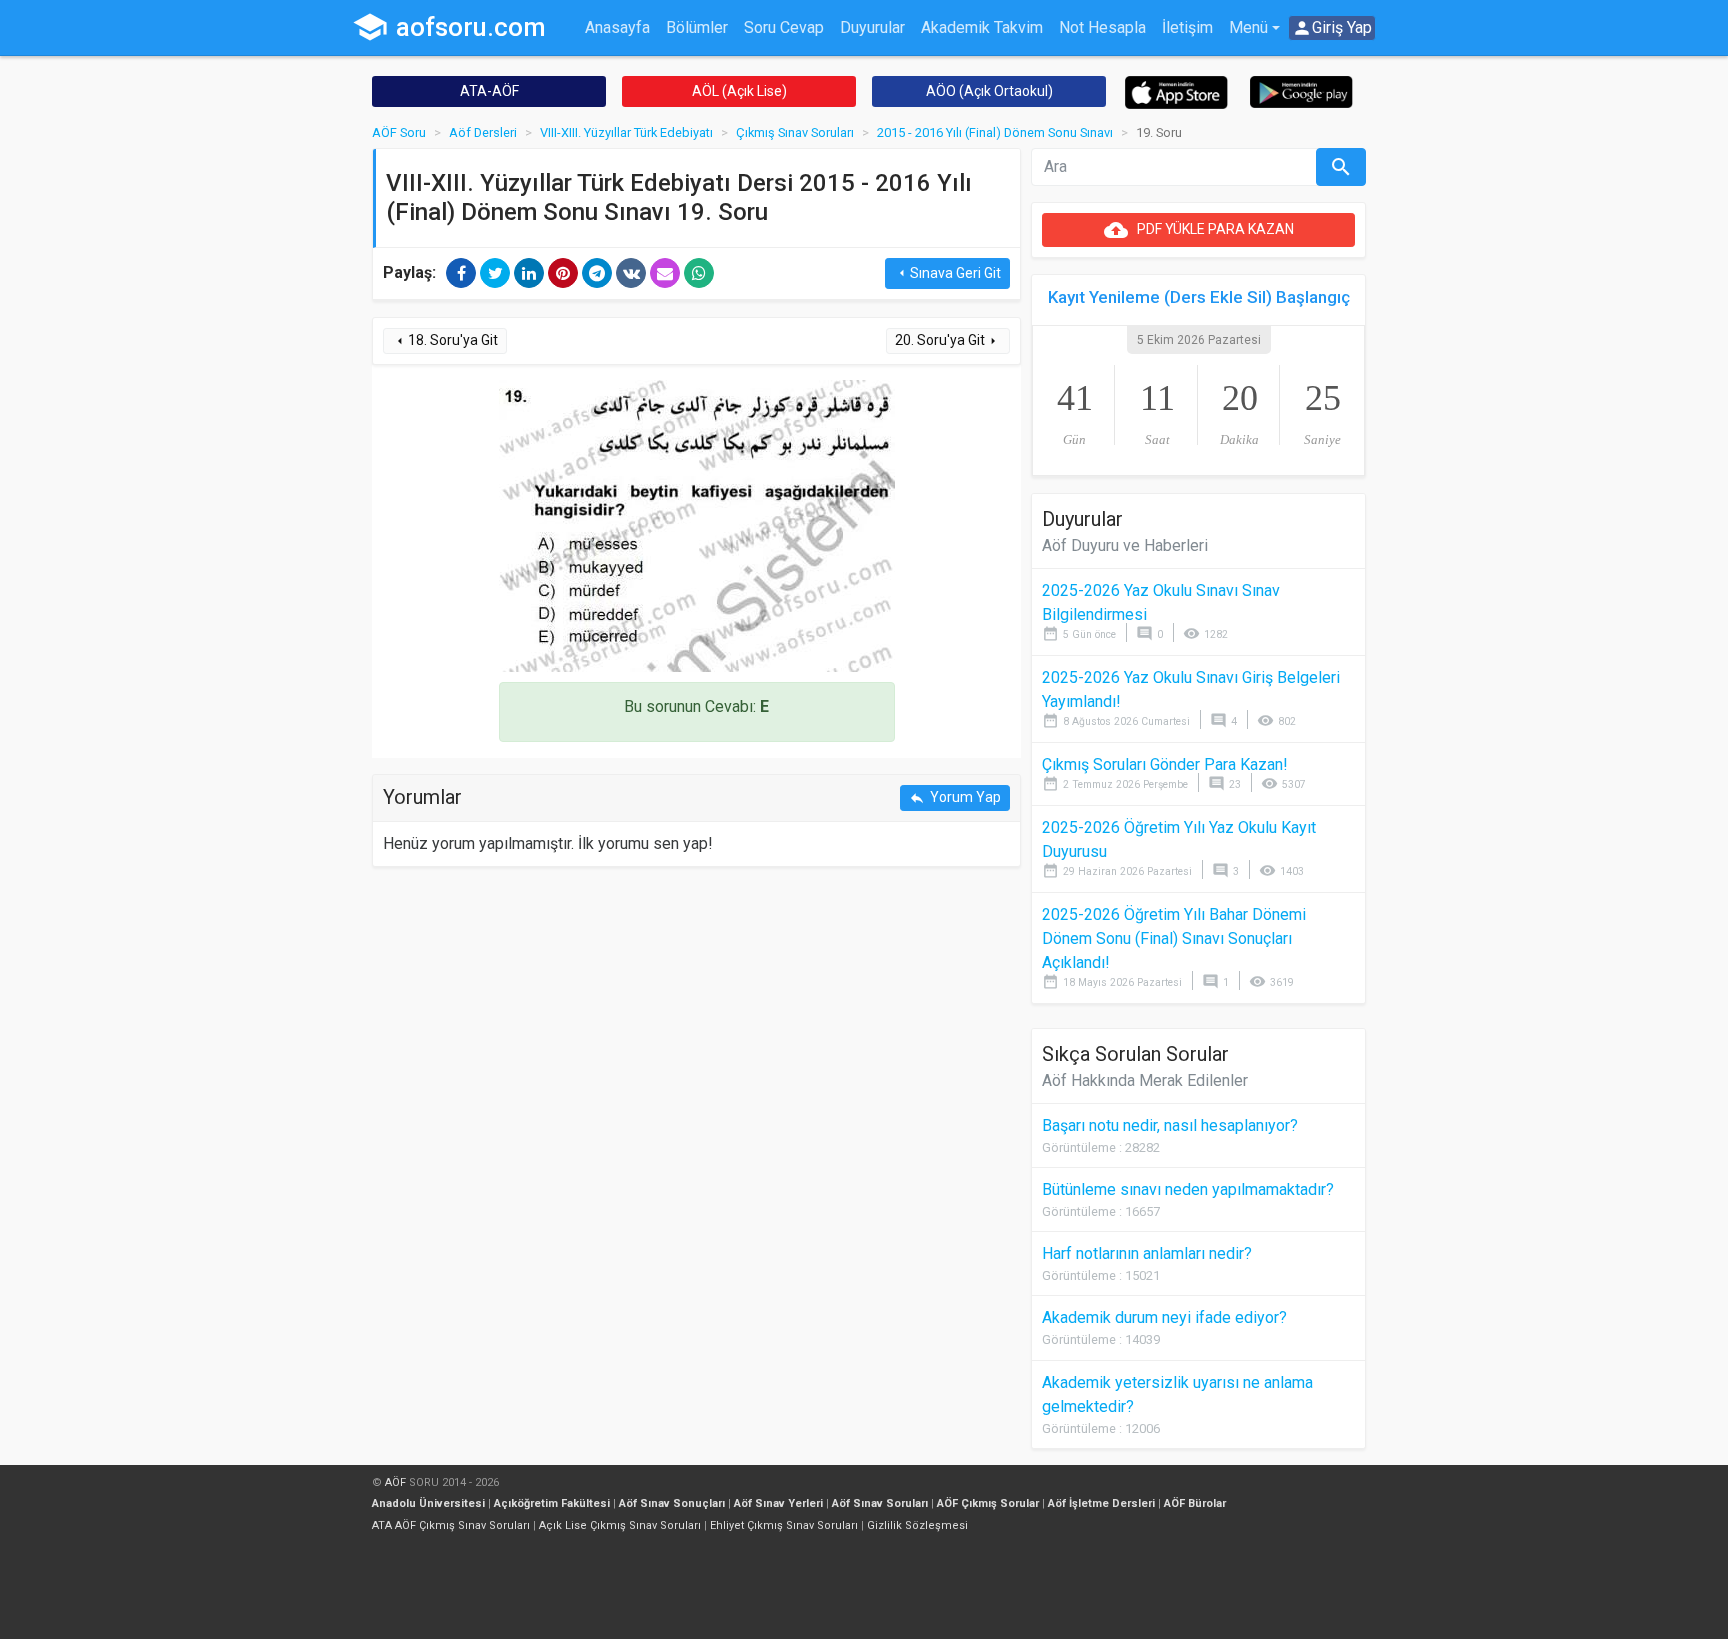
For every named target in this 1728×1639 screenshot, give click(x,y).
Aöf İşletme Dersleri (1101, 1503)
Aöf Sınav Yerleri (778, 1503)
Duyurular (872, 27)
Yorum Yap (955, 797)
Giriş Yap (1332, 28)
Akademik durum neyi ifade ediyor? (1164, 1317)
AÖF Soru (399, 132)
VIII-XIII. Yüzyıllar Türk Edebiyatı (626, 132)
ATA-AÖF (489, 91)
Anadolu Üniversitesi (428, 1503)
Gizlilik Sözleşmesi (917, 1525)
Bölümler (697, 27)
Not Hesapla (1102, 27)
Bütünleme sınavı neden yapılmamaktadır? (1188, 1189)
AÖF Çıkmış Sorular (988, 1503)
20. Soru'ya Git (948, 340)
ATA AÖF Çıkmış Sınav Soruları (451, 1525)
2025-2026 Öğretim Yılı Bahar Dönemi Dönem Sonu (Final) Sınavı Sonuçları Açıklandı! (1174, 938)
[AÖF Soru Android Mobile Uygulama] (1301, 90)
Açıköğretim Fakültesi (552, 1503)
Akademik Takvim (982, 27)
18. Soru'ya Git (445, 340)
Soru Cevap (784, 27)
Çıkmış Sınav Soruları (795, 132)
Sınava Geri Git (947, 273)
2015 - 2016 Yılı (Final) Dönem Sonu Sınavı (995, 132)
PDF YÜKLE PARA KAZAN (1199, 230)
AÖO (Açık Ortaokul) (989, 91)
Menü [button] (1248, 27)
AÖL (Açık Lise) (739, 91)
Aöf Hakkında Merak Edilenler (1145, 1080)
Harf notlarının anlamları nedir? (1147, 1253)
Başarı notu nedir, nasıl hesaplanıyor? (1170, 1125)
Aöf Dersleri (483, 132)
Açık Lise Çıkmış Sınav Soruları (620, 1525)
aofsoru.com (449, 27)
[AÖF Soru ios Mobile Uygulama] (1176, 91)
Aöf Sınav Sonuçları (672, 1503)
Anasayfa (617, 27)
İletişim (1187, 27)
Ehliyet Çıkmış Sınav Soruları (784, 1525)
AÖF (395, 1482)
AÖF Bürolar (1195, 1503)
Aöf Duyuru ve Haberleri (1125, 545)
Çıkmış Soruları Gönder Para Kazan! (1165, 764)
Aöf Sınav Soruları (880, 1503)
